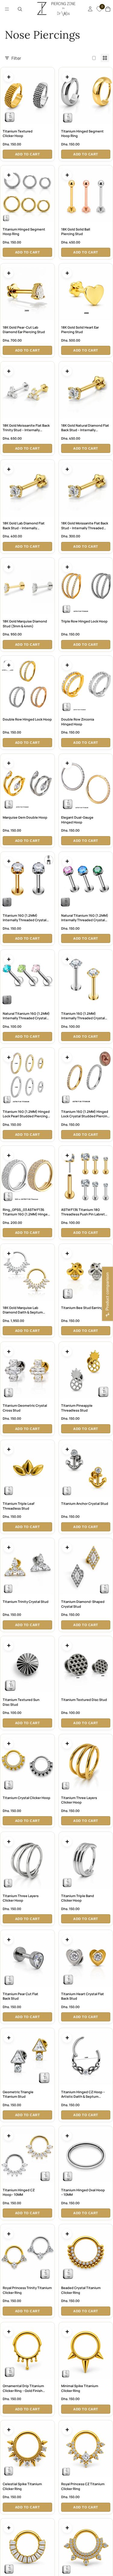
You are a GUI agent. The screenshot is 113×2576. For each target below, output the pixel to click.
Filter (16, 58)
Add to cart (28, 154)
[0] (99, 12)
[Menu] (7, 9)
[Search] (20, 9)
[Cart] (108, 9)
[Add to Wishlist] (50, 72)
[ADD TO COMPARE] (8, 77)
